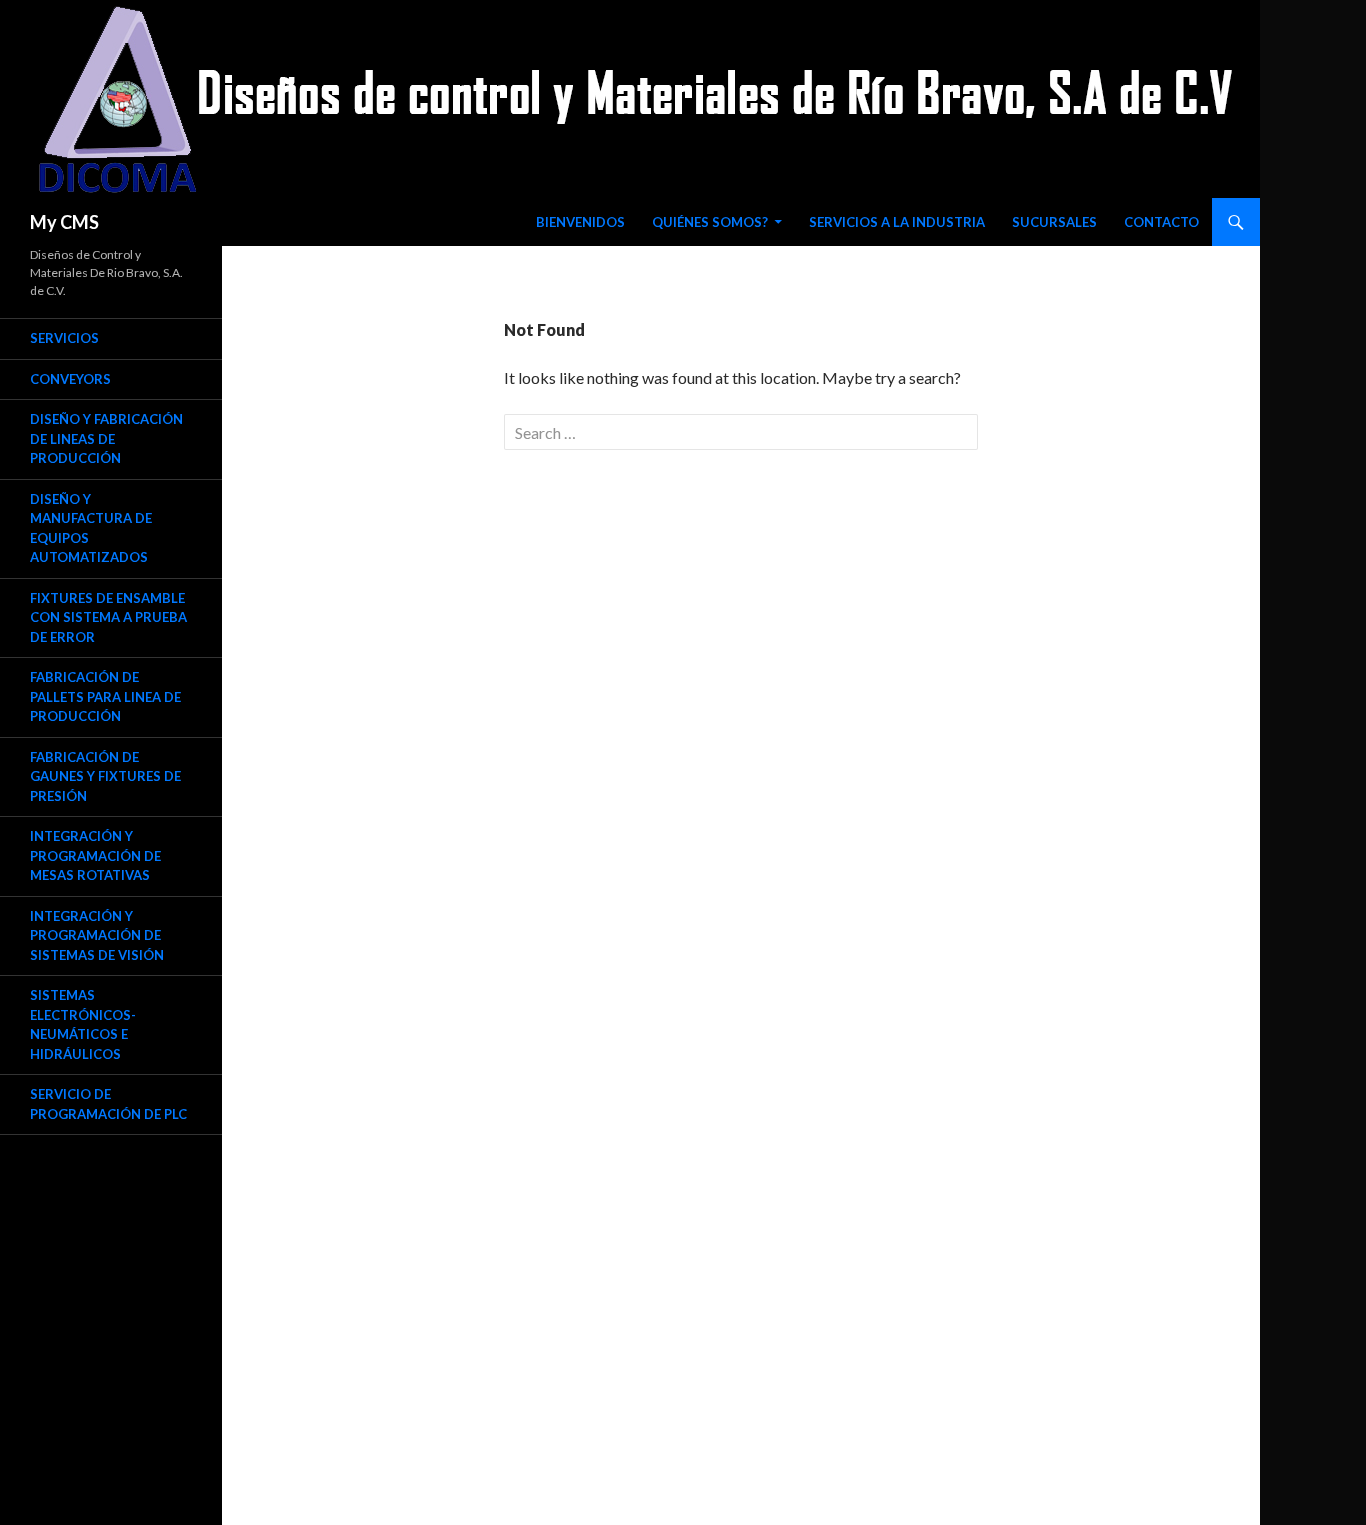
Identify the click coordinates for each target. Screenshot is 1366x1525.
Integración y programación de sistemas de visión (97, 935)
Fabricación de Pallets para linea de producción (105, 696)
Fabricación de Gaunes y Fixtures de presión (105, 776)
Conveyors (70, 379)
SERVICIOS (64, 338)
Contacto (1161, 222)
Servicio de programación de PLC (108, 1104)
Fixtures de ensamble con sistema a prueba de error (108, 617)
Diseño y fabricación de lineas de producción (106, 438)
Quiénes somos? (710, 222)
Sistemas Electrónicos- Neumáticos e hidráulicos (83, 1024)
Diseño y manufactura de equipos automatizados (91, 528)
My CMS (64, 222)
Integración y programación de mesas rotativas (95, 855)
